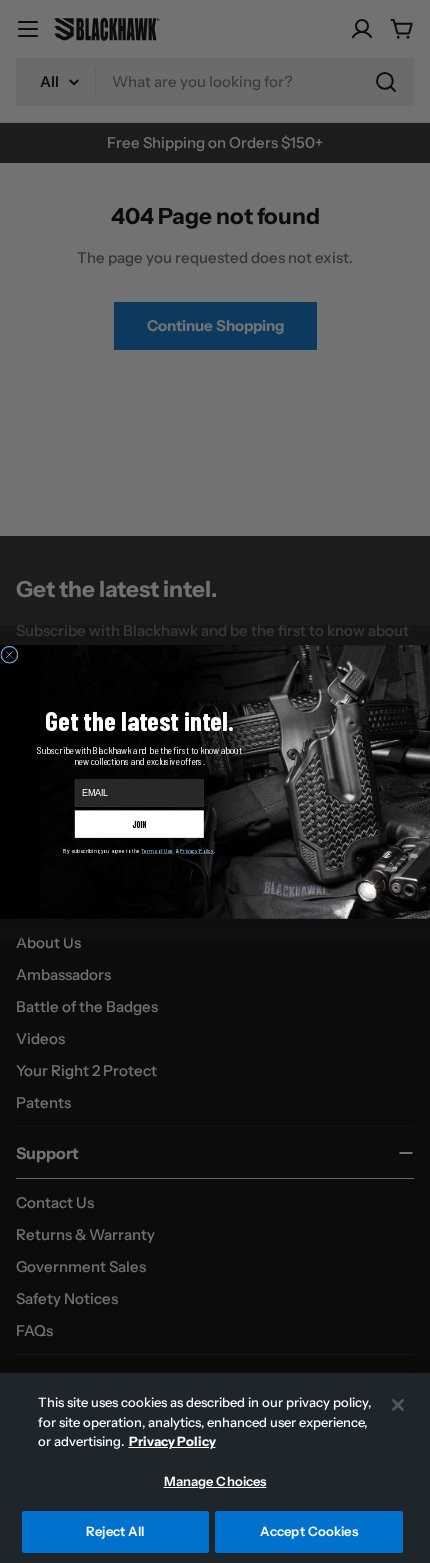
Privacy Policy (172, 1441)
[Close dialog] (9, 653)
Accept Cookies (309, 1531)
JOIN (139, 823)
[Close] (398, 1405)
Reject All (115, 1531)
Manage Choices (215, 1481)
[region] (215, 1468)
